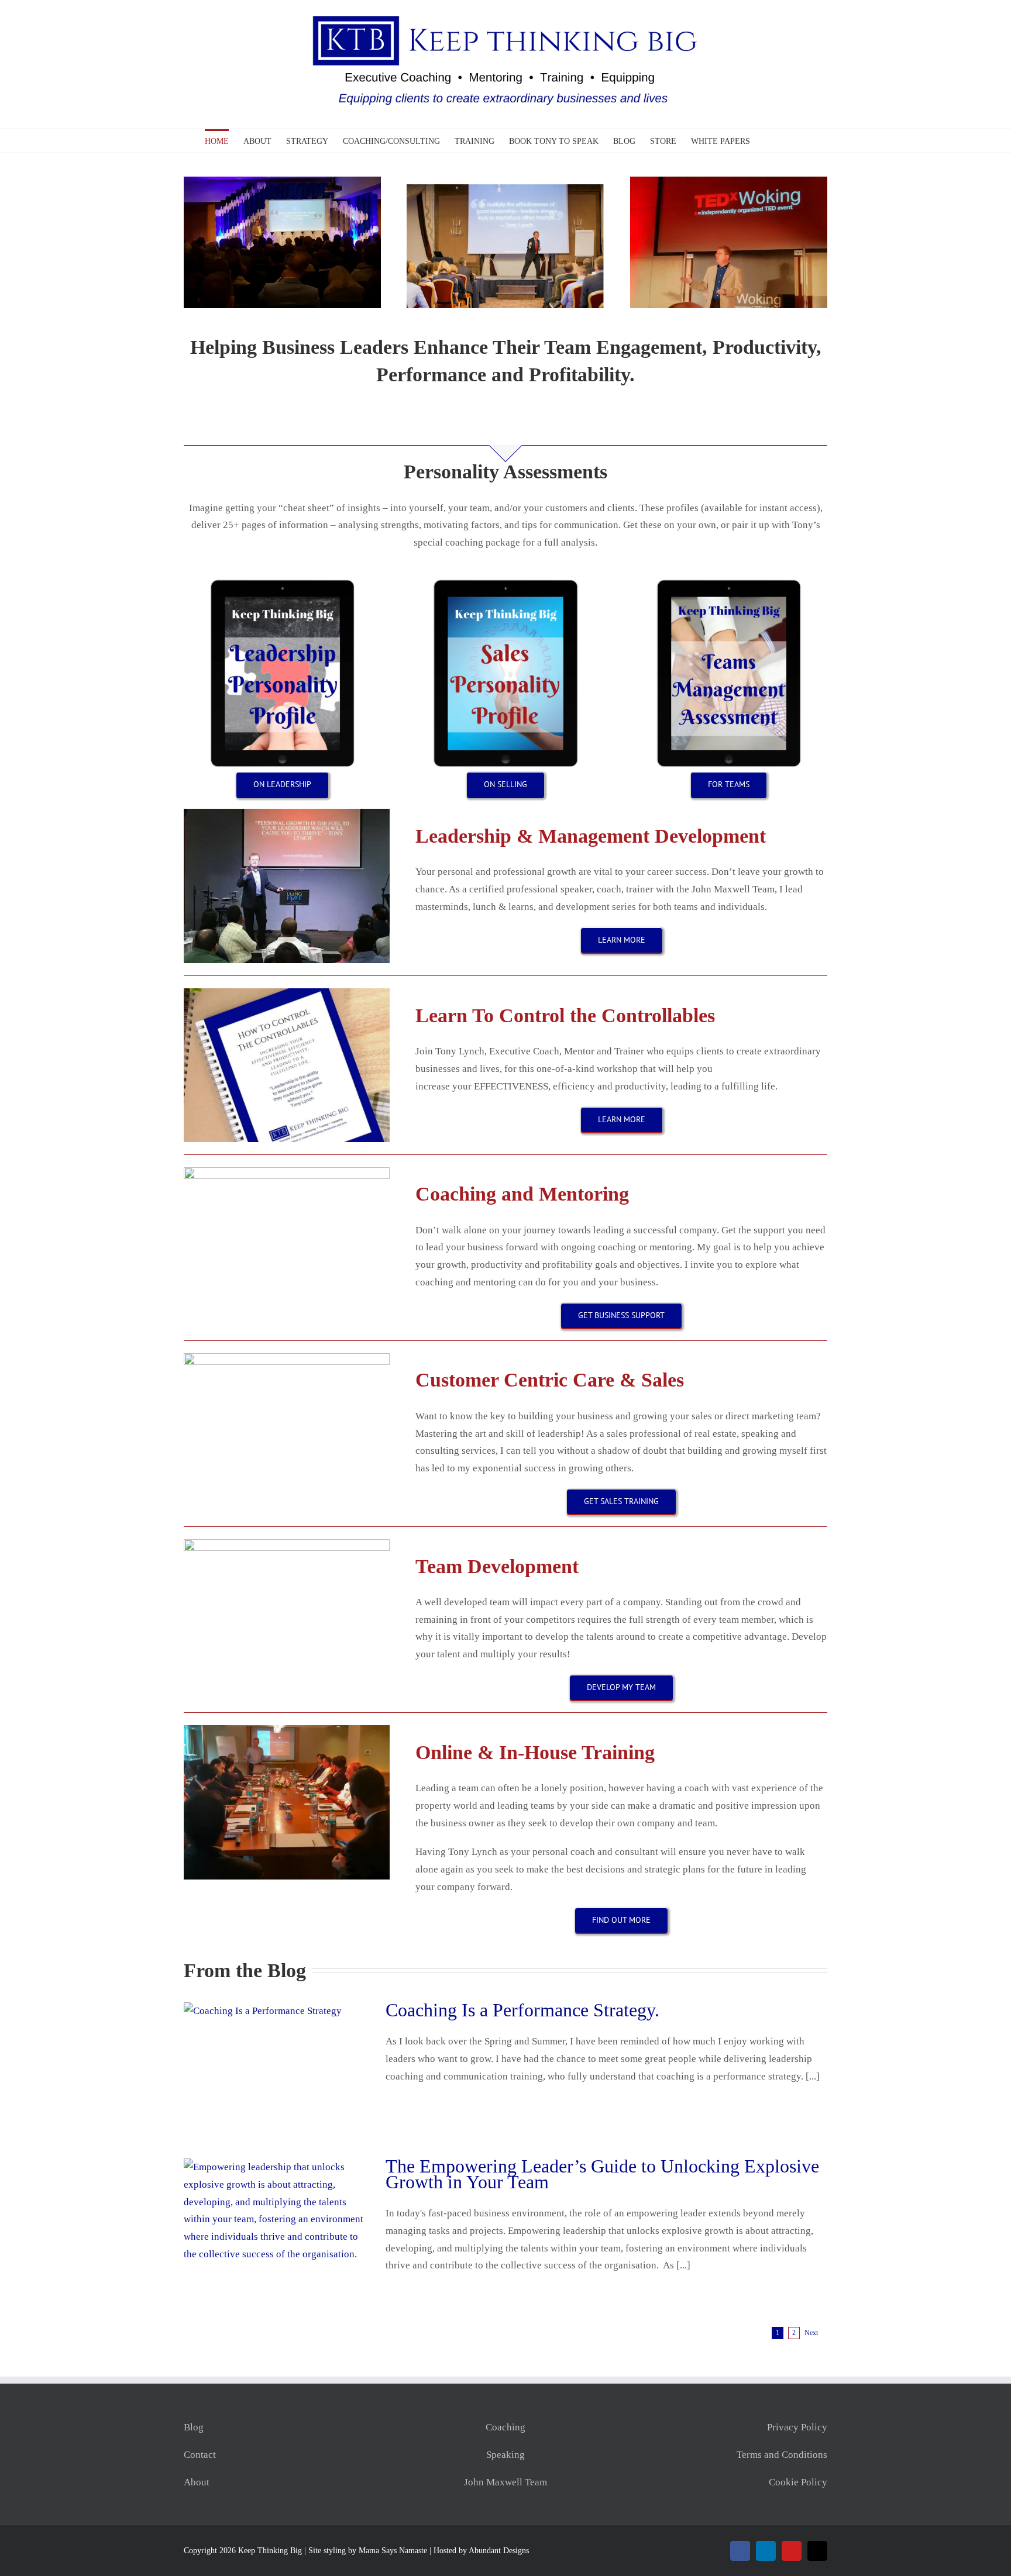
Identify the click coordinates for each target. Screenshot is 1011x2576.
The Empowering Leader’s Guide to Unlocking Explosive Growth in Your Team (602, 2174)
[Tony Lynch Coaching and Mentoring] (287, 1172)
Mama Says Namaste (393, 2551)
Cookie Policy (798, 2482)
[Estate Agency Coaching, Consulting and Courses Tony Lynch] (287, 1730)
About (197, 2482)
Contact (200, 2455)
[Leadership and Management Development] (287, 814)
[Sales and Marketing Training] (287, 1358)
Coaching (505, 2427)
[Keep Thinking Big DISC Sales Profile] (505, 580)
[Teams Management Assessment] (729, 580)
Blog (194, 2427)
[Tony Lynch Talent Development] (287, 1544)
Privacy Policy (797, 2427)
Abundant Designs (499, 2551)
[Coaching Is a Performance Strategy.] (277, 2061)
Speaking (505, 2455)
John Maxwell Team (505, 2482)
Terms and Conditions (782, 2455)
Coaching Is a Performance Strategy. (522, 2010)
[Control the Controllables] (287, 993)
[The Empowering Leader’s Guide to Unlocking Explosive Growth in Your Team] (277, 2218)
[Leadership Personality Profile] (282, 580)
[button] (789, 141)
